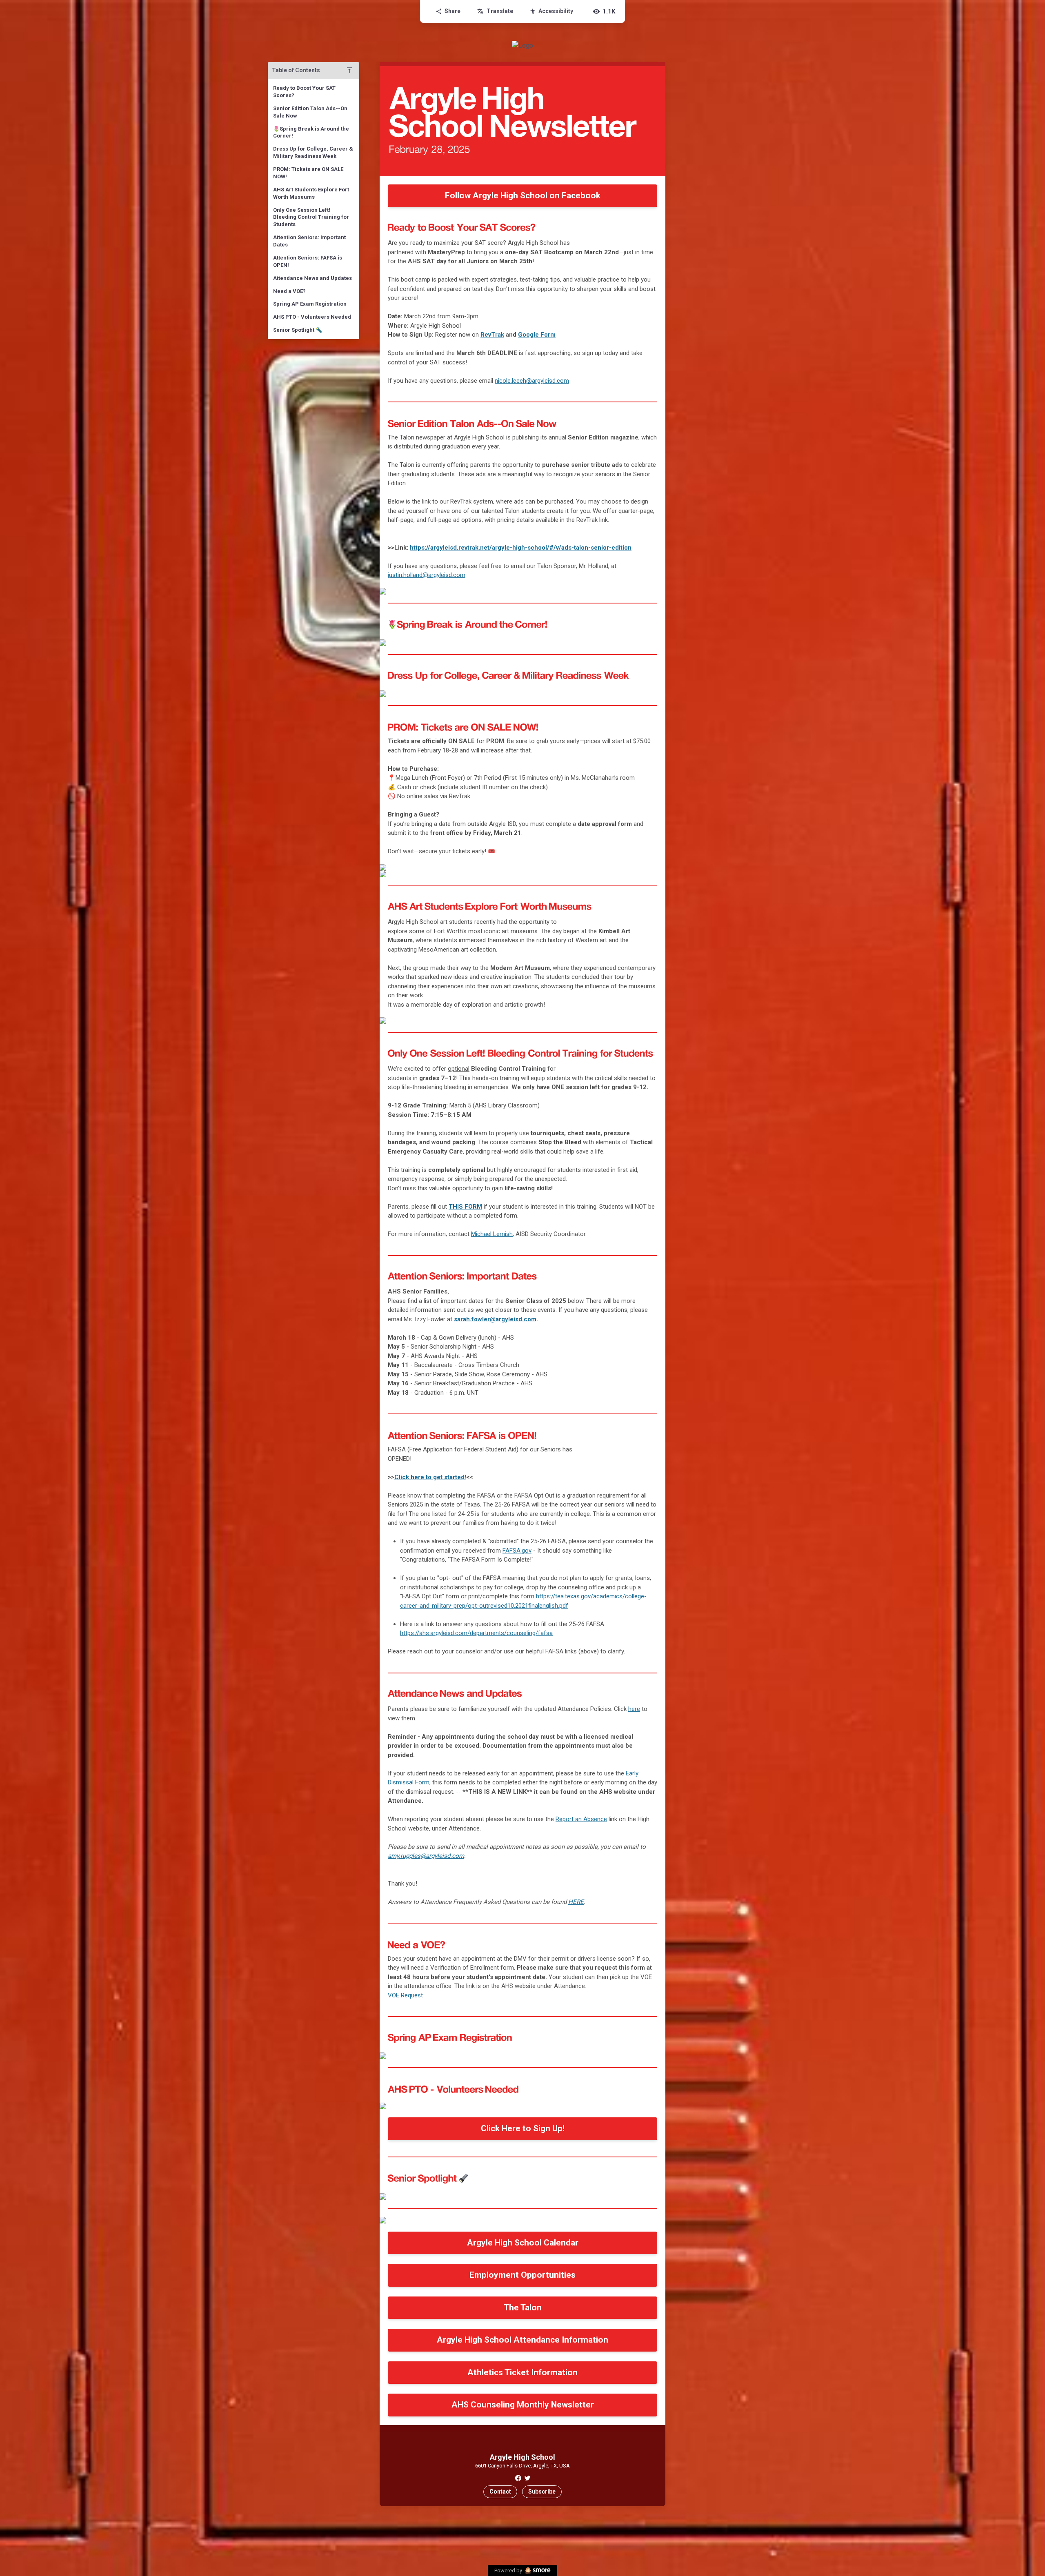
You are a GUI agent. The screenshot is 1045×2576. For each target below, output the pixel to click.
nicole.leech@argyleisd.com (532, 381)
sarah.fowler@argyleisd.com (495, 1319)
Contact (500, 2492)
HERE (576, 1902)
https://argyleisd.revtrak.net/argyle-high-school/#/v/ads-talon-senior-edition (521, 548)
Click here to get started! (430, 1477)
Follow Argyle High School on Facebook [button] (523, 195)
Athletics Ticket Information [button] (522, 2372)
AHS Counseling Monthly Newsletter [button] (523, 2405)
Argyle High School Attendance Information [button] (522, 2340)
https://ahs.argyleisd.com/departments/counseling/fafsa (476, 1633)
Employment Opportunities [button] (522, 2275)
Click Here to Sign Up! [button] (523, 2128)
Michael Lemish (492, 1234)
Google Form (537, 335)
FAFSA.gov (517, 1551)
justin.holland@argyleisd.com (427, 575)
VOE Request (405, 1995)
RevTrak (492, 335)
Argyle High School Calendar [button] (523, 2243)
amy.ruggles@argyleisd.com (426, 1856)
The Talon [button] (523, 2308)
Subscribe (542, 2492)
